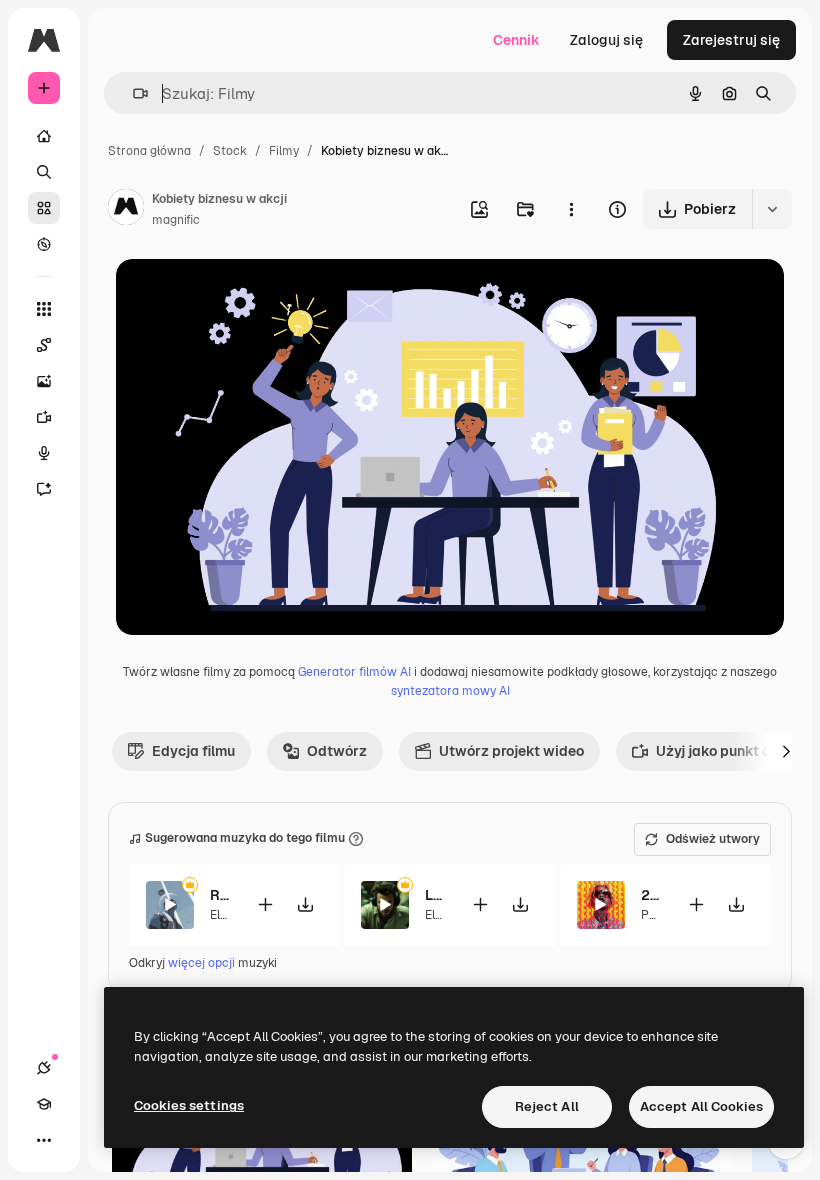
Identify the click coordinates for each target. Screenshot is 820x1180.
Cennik (516, 40)
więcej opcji (201, 963)
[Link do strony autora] (126, 210)
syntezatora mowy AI (450, 691)
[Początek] (44, 136)
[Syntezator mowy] (44, 453)
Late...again (435, 895)
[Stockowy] (44, 208)
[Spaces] (44, 345)
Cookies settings (189, 1105)
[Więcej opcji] (571, 209)
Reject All (547, 1106)
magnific (176, 220)
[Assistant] (44, 489)
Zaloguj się (606, 40)
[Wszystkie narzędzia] (44, 309)
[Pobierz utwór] (305, 904)
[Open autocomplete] (132, 93)
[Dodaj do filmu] (265, 904)
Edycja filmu (193, 751)
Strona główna (149, 151)
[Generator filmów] (44, 417)
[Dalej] (786, 751)
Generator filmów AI (354, 672)
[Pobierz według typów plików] (772, 209)
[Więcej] (44, 1140)
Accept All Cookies (701, 1106)
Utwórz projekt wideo (511, 751)
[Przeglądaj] (44, 244)
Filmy (284, 151)
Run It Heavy (220, 895)
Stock (230, 151)
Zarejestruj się (731, 40)
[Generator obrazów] (44, 381)
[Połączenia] (44, 1068)
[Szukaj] (44, 172)
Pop (652, 915)
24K (651, 895)
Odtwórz (337, 751)
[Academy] (44, 1104)
